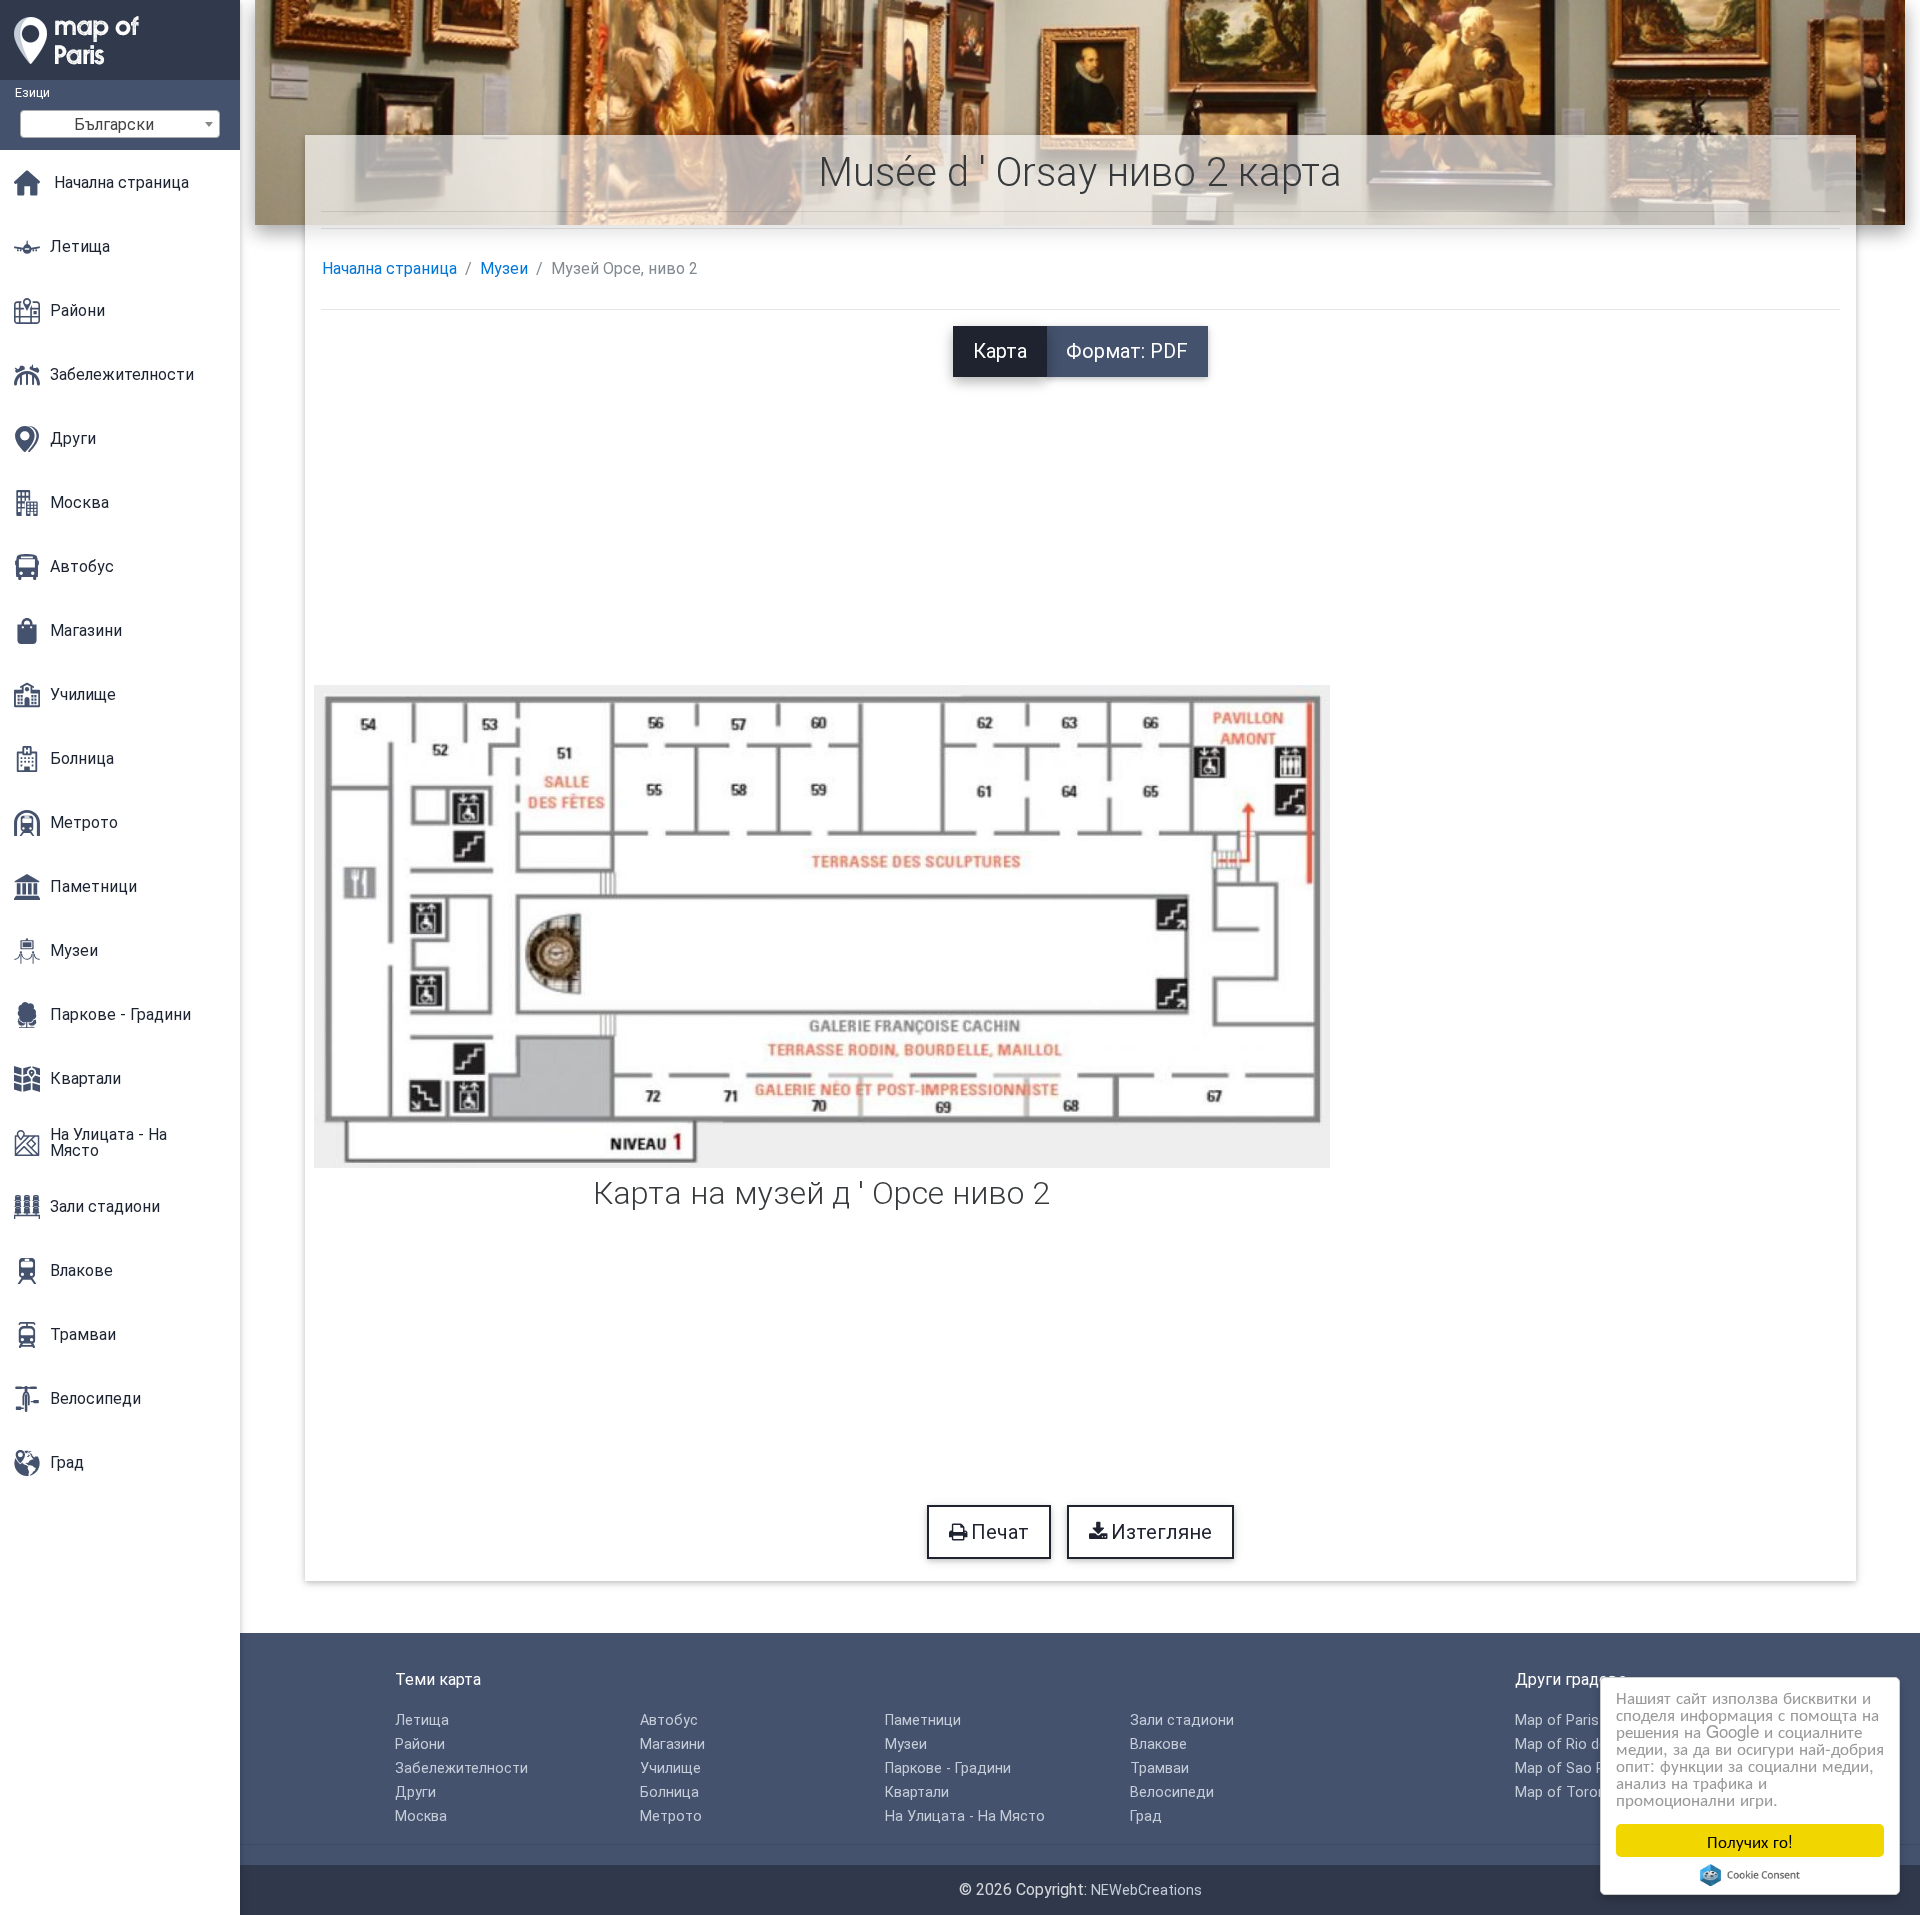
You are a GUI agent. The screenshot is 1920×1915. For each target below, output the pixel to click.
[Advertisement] (1080, 517)
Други (415, 1792)
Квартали (917, 1792)
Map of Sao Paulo (1574, 1768)
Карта (1000, 351)
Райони (420, 1744)
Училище (670, 1768)
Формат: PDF (1127, 351)
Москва (421, 1816)
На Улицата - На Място (965, 1816)
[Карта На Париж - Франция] (120, 70)
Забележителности (461, 1768)
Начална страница (389, 268)
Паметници (923, 1720)
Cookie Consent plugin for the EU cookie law (1750, 1875)
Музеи (504, 268)
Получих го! (1750, 1840)
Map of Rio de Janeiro (1587, 1744)
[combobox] (120, 124)
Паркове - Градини (948, 1768)
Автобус (669, 1720)
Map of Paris (1557, 1720)
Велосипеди (1172, 1792)
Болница (669, 1792)
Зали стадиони (1182, 1720)
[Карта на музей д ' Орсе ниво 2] (822, 924)
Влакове (1158, 1744)
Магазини (672, 1744)
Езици (32, 92)
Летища (422, 1720)
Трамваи (1159, 1768)
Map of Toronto (1568, 1792)
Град (1146, 1816)
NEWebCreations (1146, 1890)
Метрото (671, 1816)
